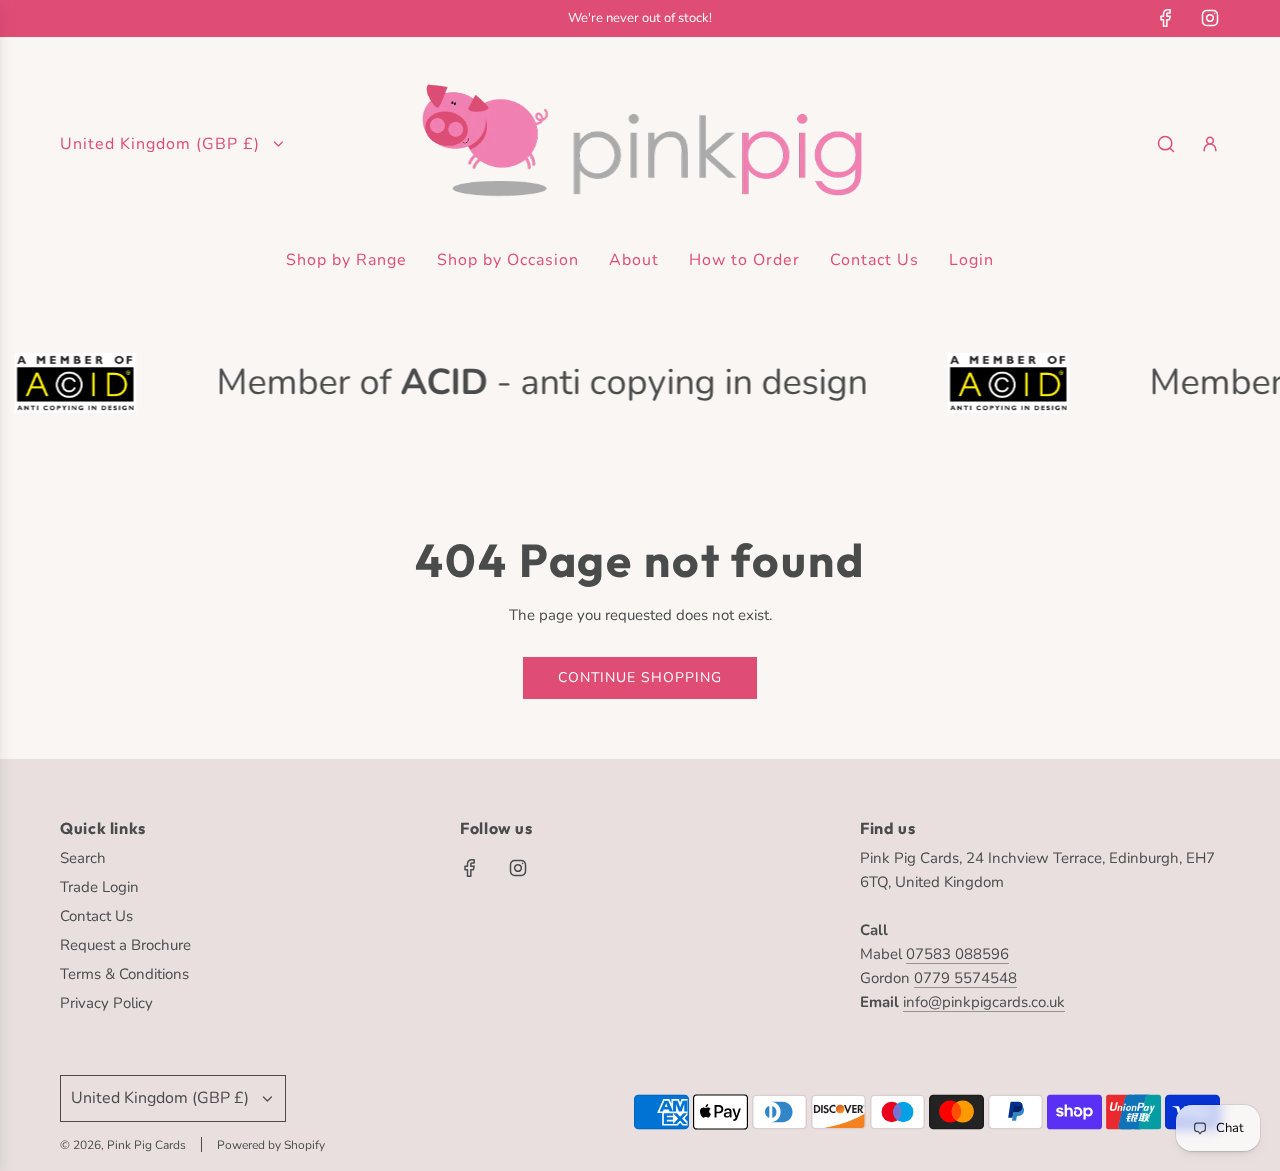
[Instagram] (1210, 18)
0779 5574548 (965, 978)
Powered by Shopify (271, 1145)
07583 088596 (957, 954)
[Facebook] (1166, 18)
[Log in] (1210, 144)
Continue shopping (640, 677)
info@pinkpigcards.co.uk (984, 1002)
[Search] (1166, 144)
